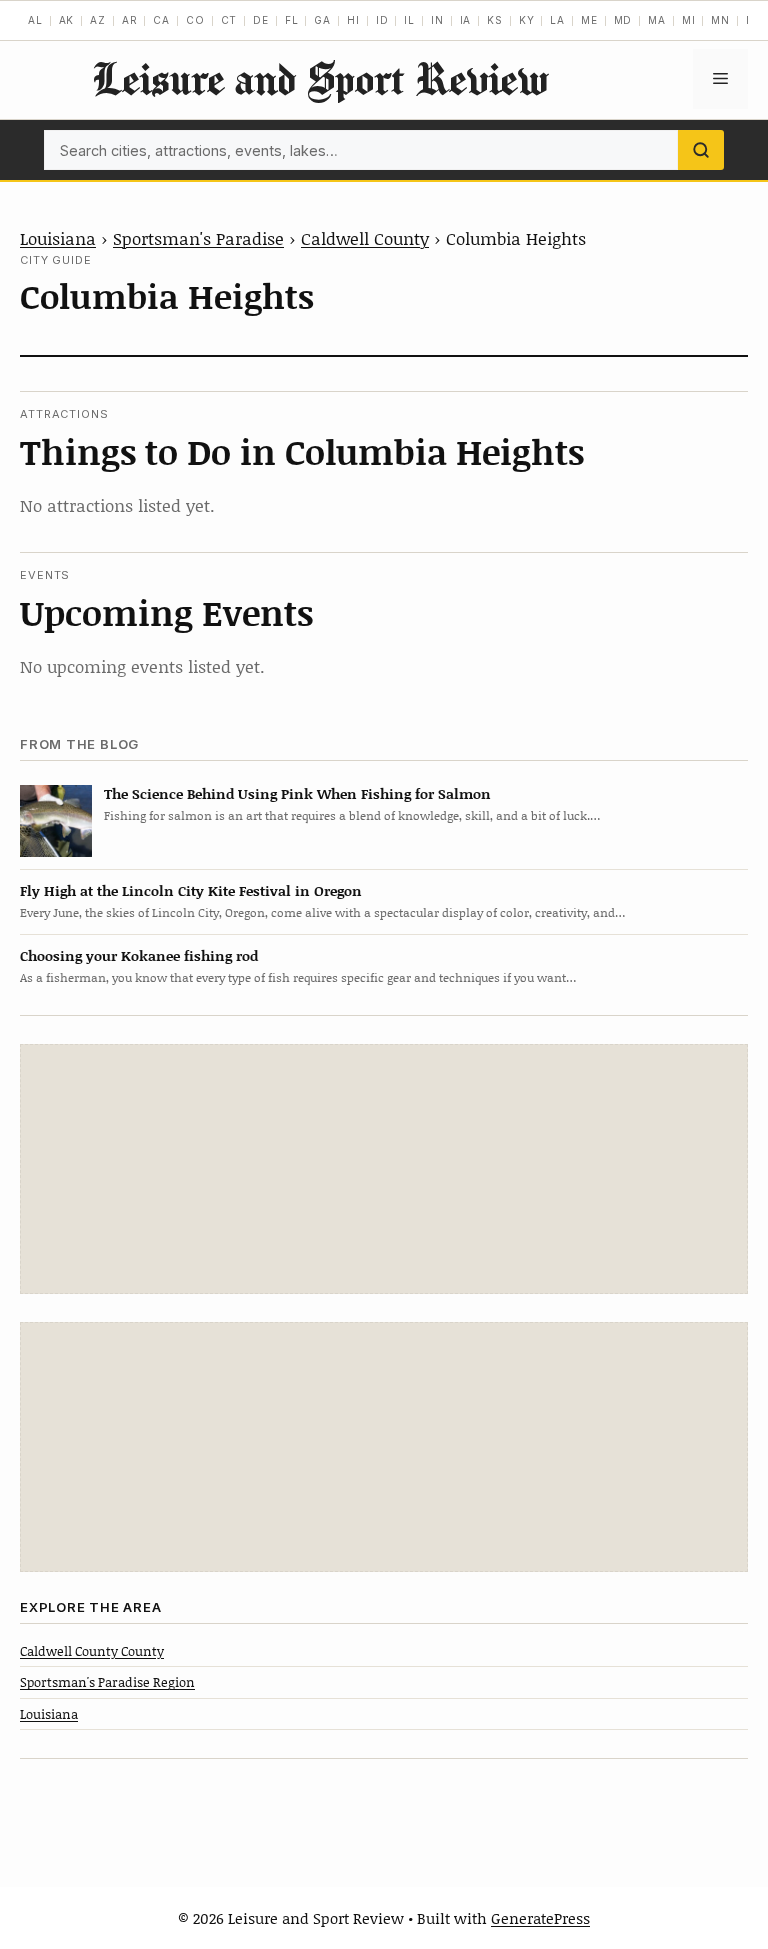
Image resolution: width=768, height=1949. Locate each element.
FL (292, 20)
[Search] (701, 150)
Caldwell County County (92, 1651)
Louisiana (58, 238)
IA (466, 20)
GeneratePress (540, 1918)
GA (322, 20)
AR (130, 20)
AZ (98, 20)
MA (657, 20)
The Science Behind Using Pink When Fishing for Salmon (297, 793)
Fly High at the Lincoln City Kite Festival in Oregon (191, 890)
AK (67, 20)
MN (720, 20)
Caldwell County (365, 238)
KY (527, 20)
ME (589, 20)
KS (495, 20)
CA (161, 20)
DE (261, 20)
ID (382, 20)
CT (229, 20)
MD (623, 20)
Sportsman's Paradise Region (107, 1682)
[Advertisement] (384, 1169)
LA (557, 20)
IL (409, 20)
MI (689, 20)
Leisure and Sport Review (320, 78)
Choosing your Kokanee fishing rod (139, 955)
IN (437, 20)
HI (353, 20)
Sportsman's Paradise (198, 238)
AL (35, 20)
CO (195, 20)
